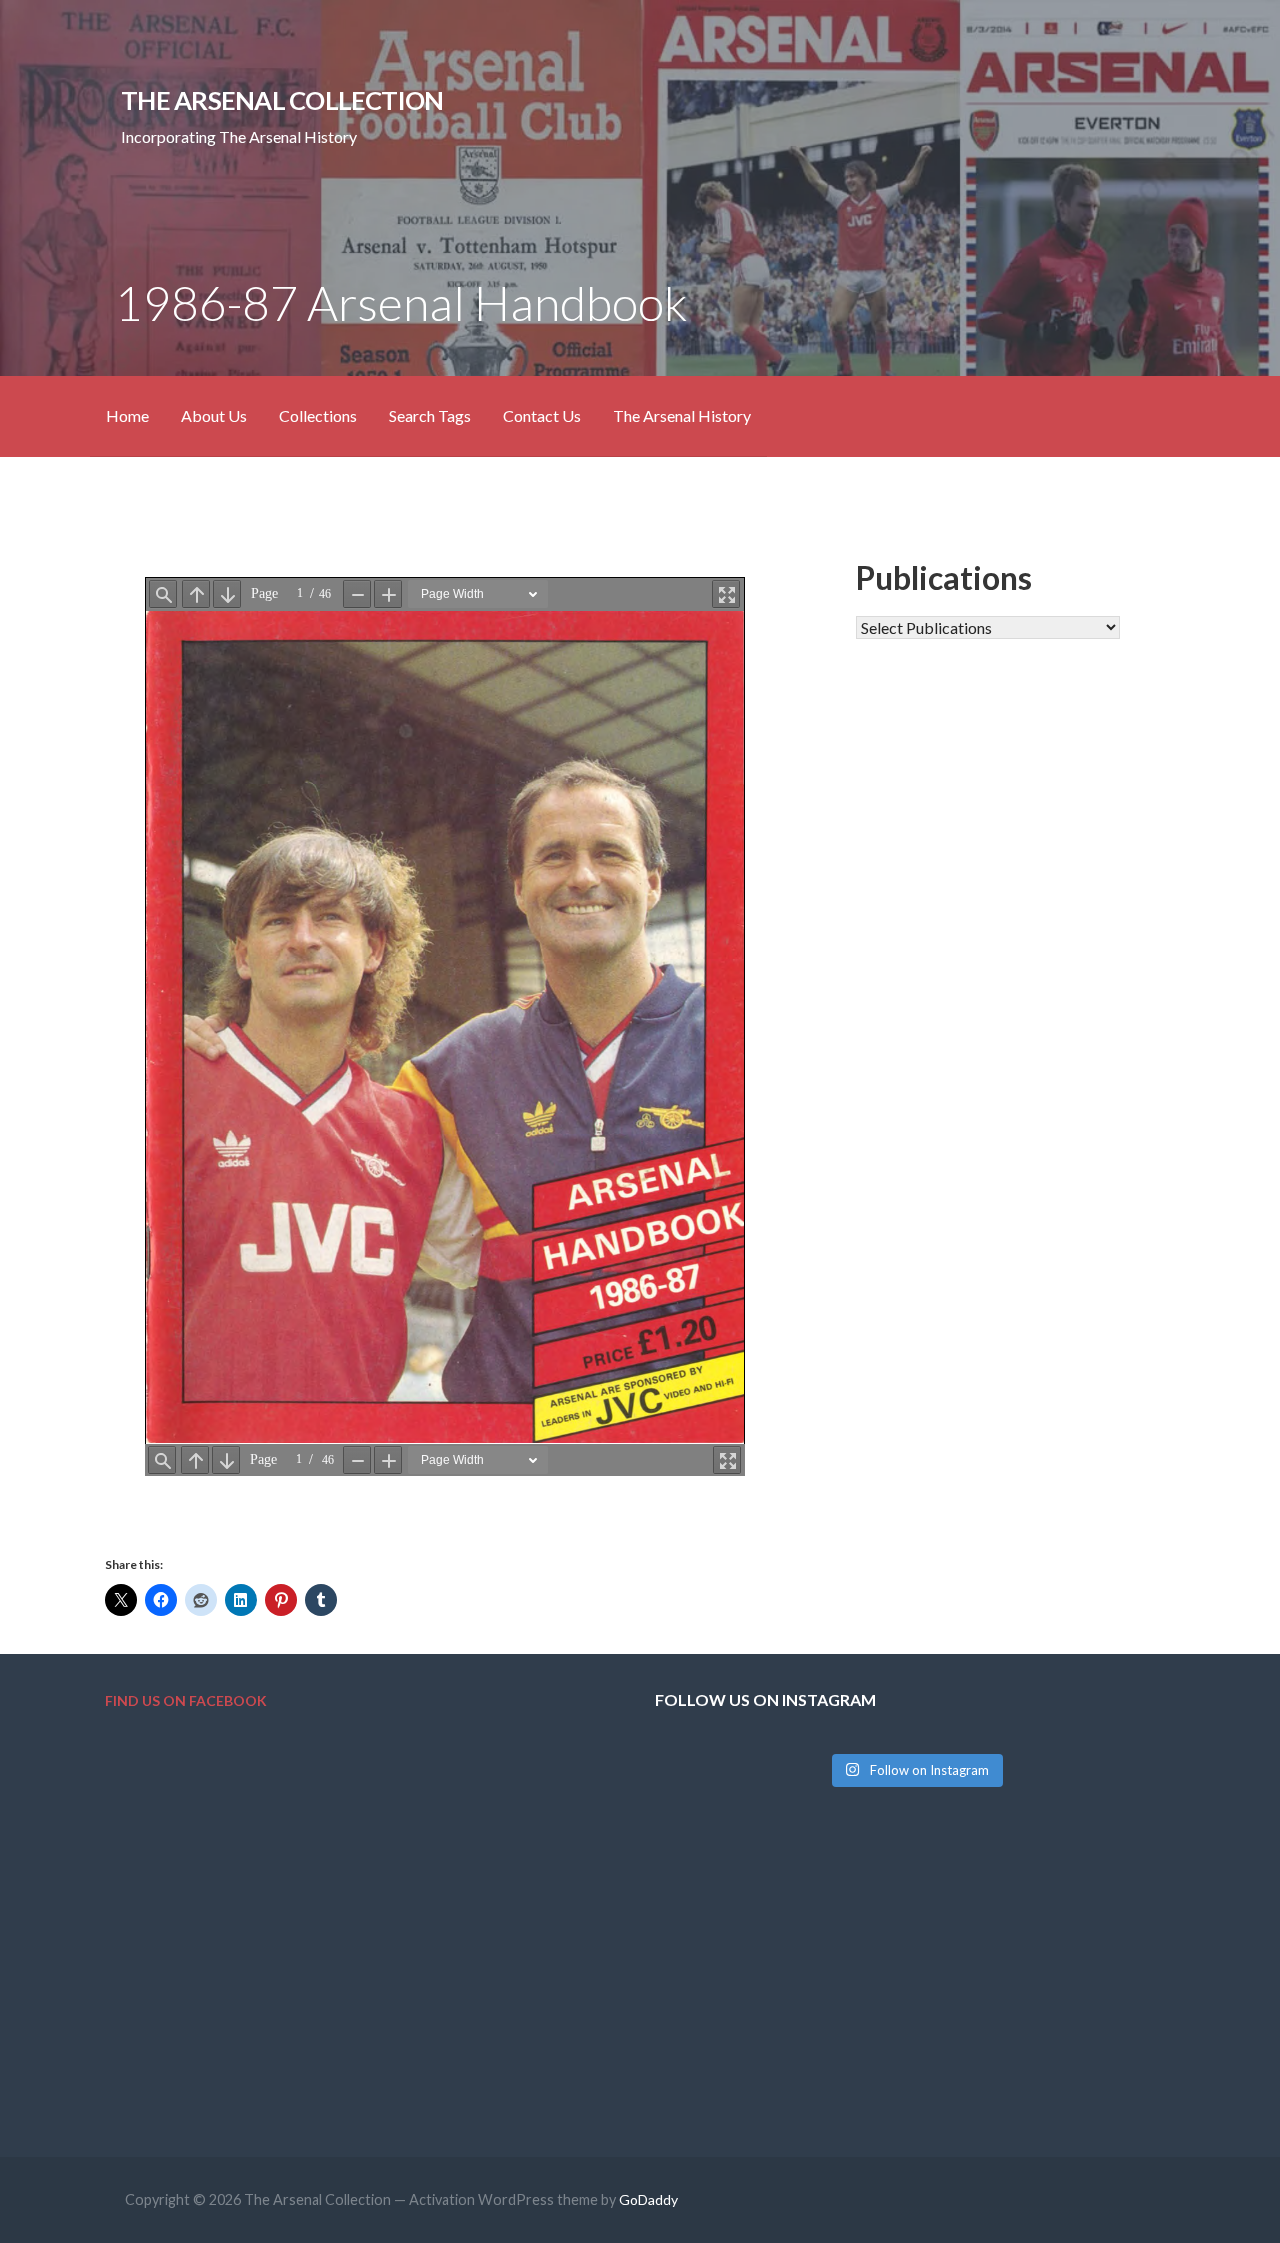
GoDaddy (648, 2199)
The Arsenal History (682, 415)
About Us (214, 415)
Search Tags (430, 415)
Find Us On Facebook (186, 1700)
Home (127, 415)
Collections (318, 415)
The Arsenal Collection (282, 100)
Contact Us (542, 415)
